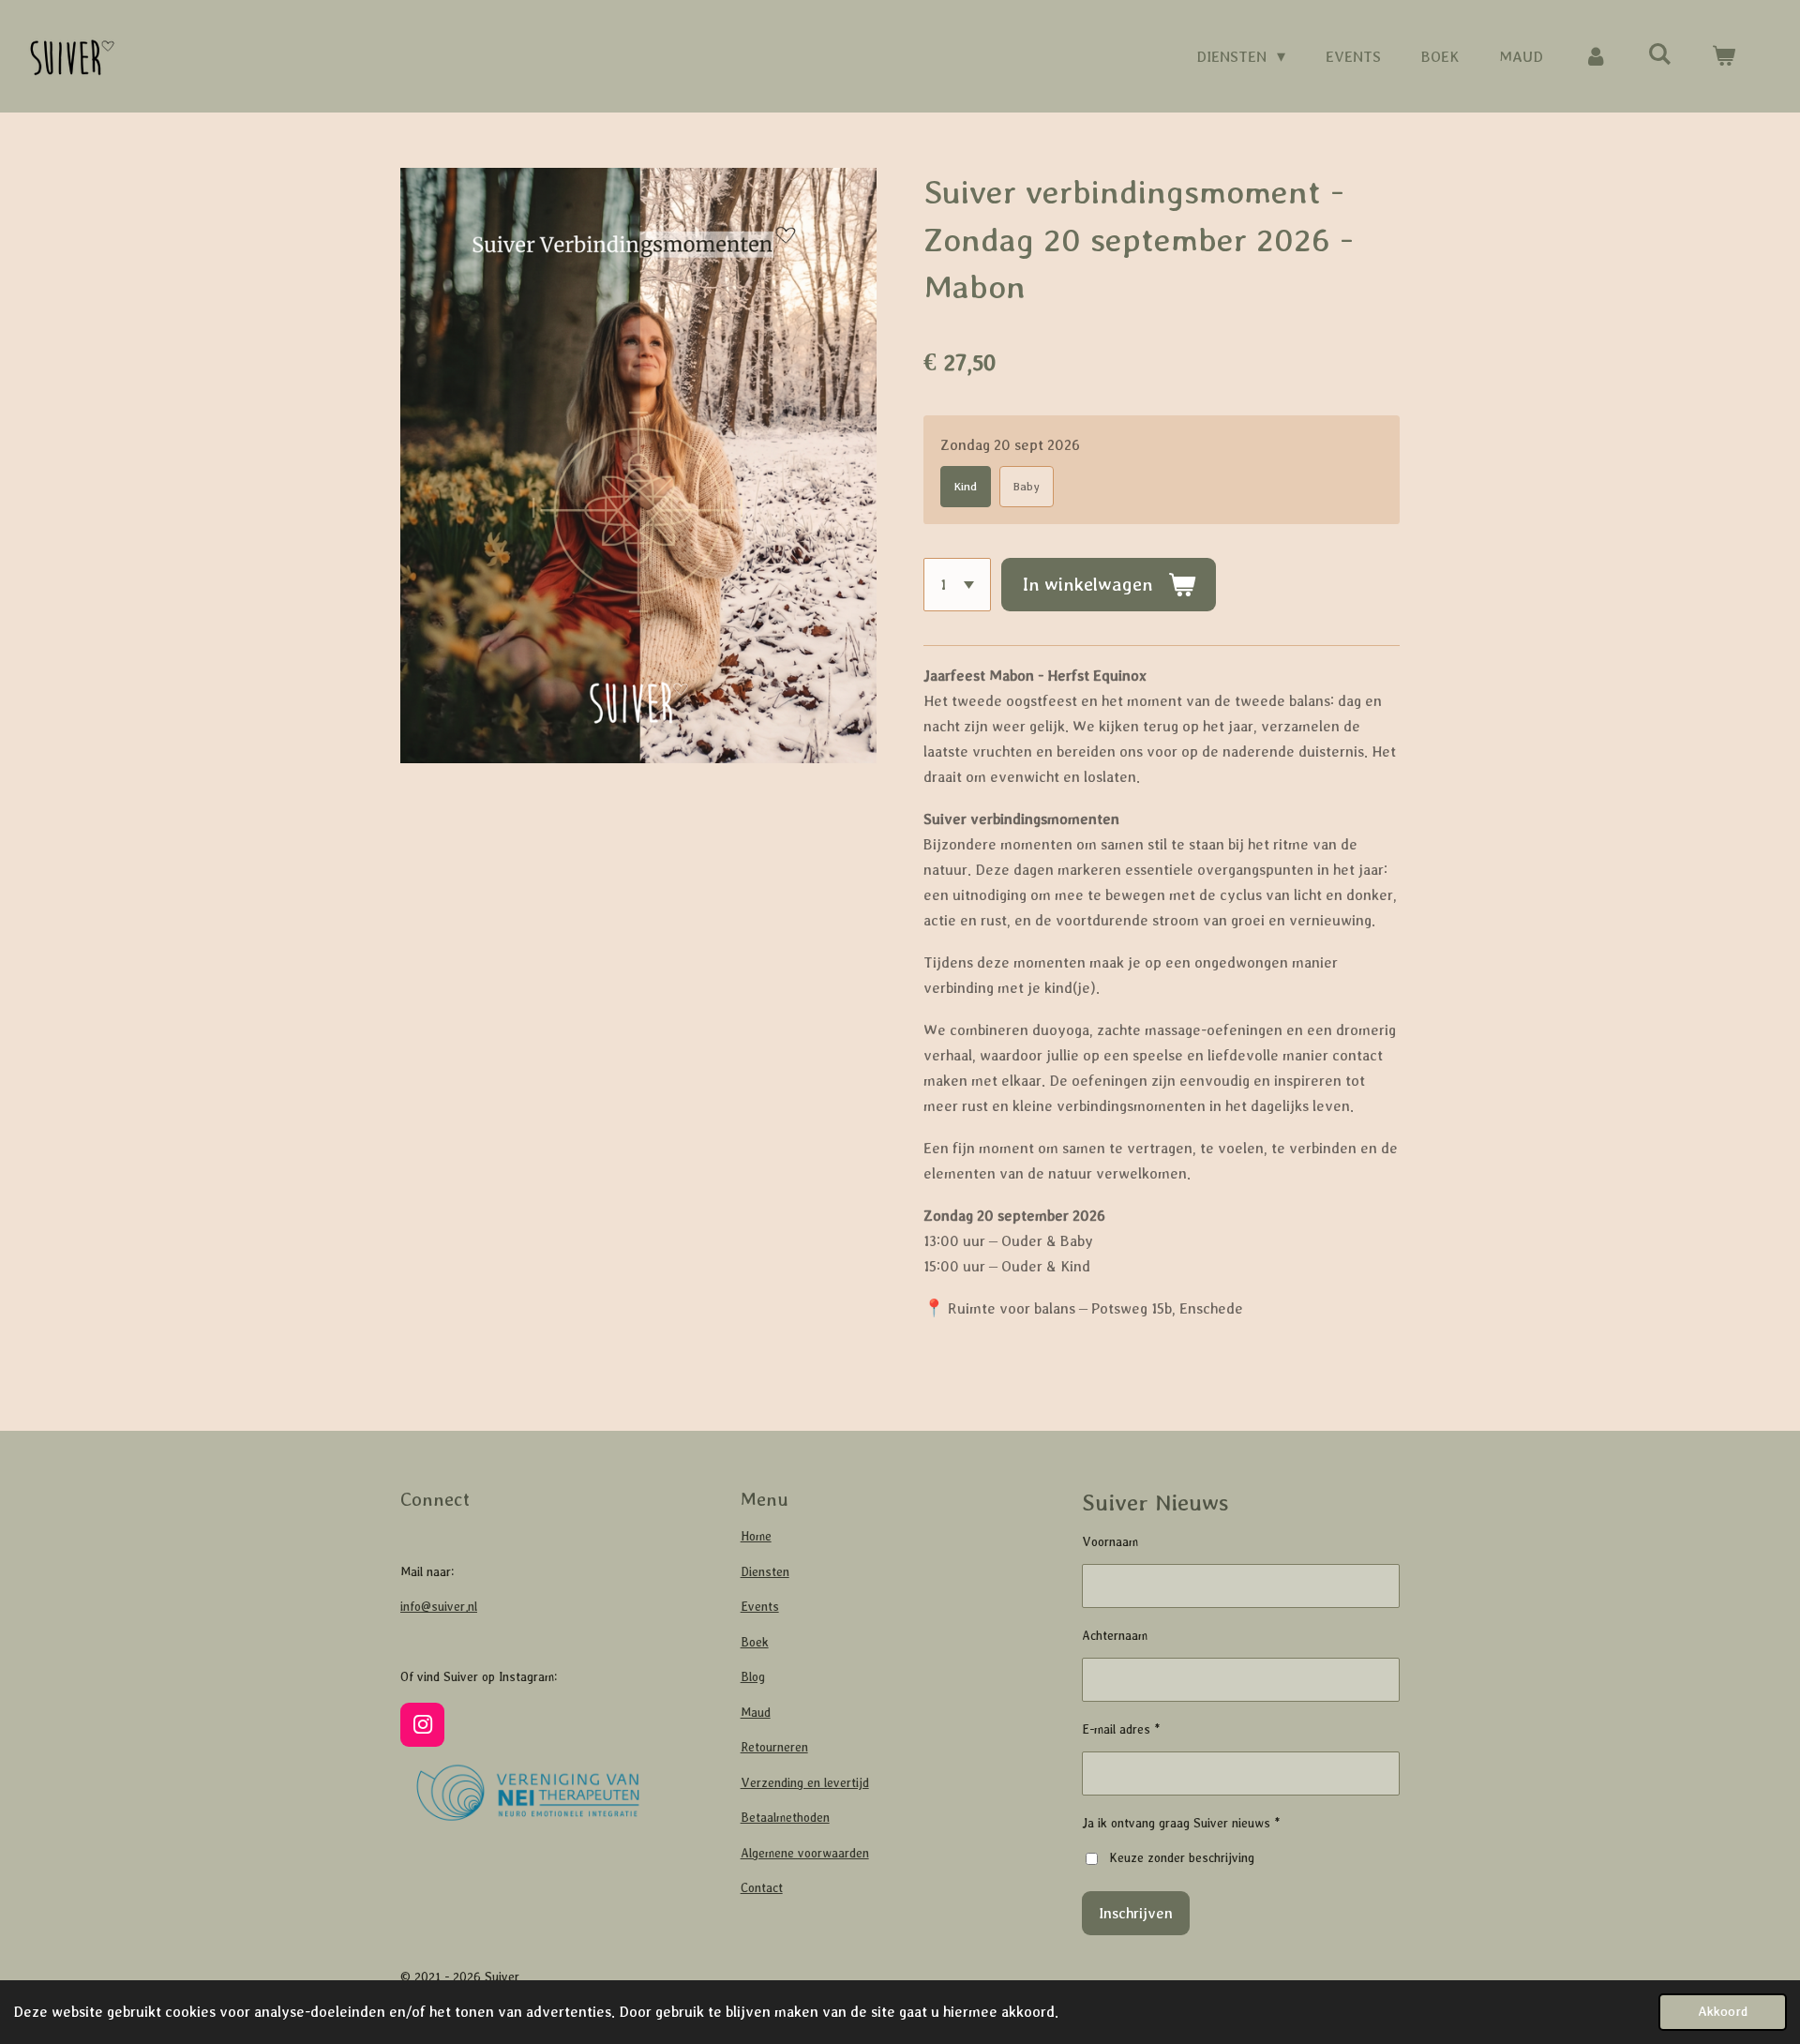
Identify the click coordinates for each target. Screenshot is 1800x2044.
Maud (756, 1713)
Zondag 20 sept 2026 (1010, 444)
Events (760, 1607)
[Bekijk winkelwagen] (1724, 57)
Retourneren (774, 1747)
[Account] (1595, 57)
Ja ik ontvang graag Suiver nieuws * (1181, 1823)
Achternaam (1115, 1636)
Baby (1027, 487)
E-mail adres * (1121, 1729)
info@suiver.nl (439, 1607)
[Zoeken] (1660, 55)
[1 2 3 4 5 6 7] (957, 584)
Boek (755, 1642)
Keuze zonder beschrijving (1182, 1858)
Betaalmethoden (785, 1818)
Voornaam (1110, 1542)
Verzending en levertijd (805, 1783)
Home (756, 1536)
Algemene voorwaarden (805, 1853)
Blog (753, 1677)
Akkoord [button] (1723, 2011)
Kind (966, 487)
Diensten (765, 1572)
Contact (762, 1888)
